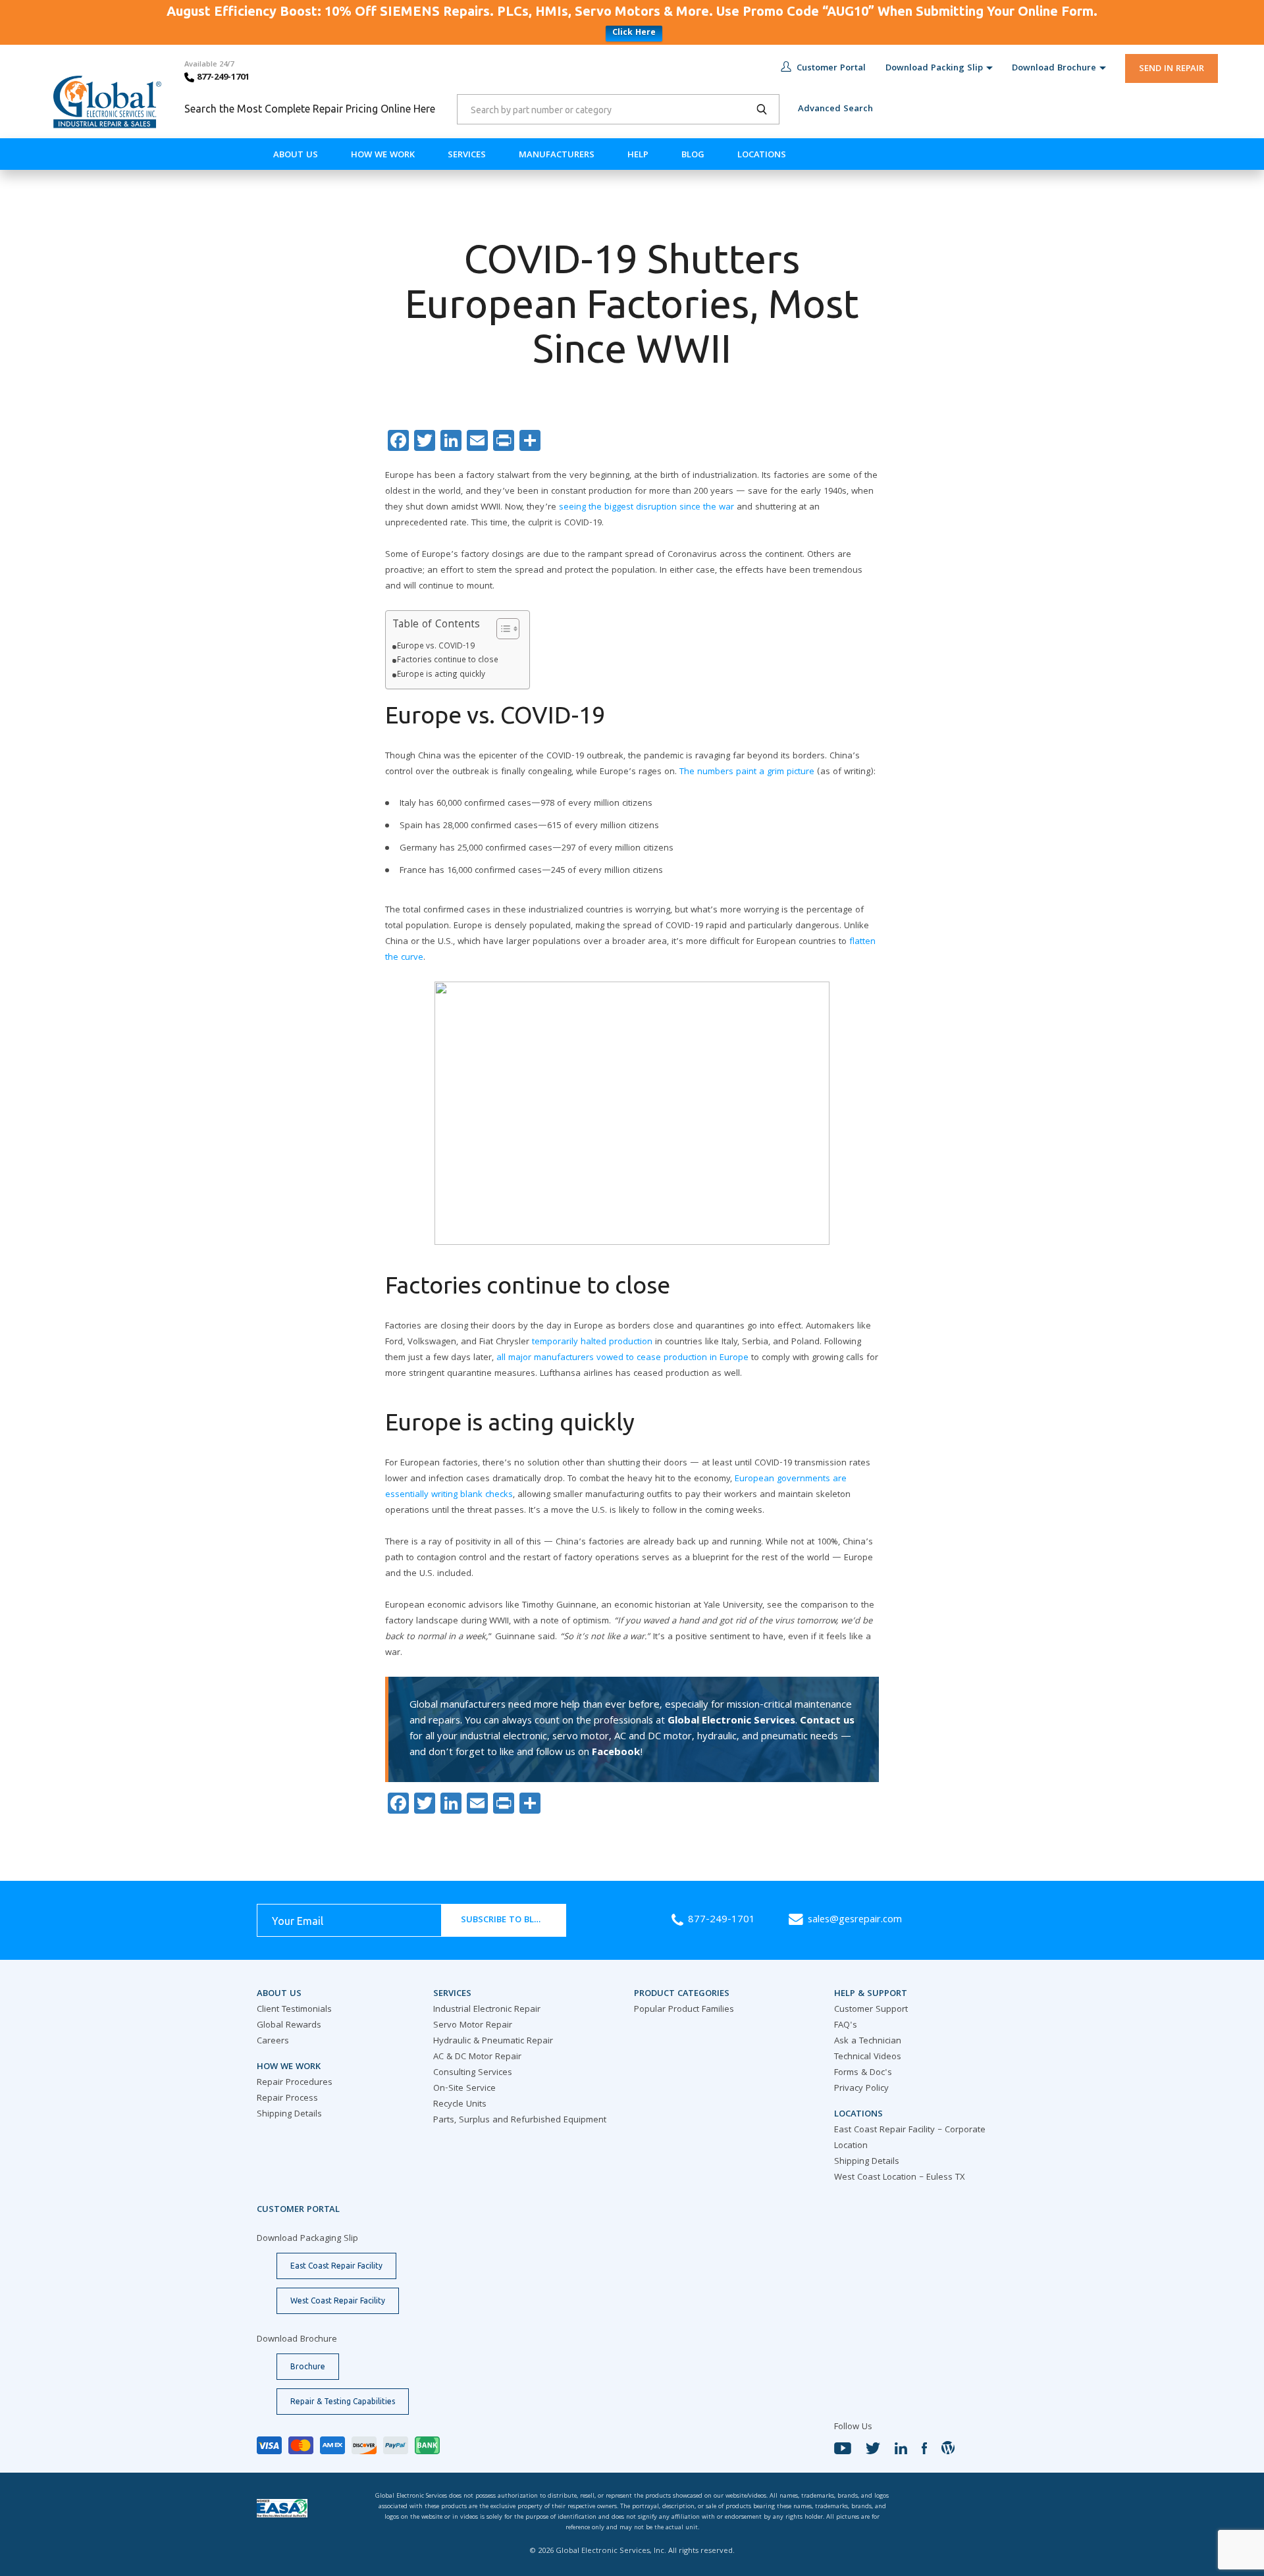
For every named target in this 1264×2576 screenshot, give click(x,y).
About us (296, 155)
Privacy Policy (861, 2089)
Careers (273, 2041)
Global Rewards (289, 2026)
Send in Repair (1172, 69)
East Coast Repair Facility (336, 2266)
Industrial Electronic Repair (487, 2010)
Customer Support (871, 2010)
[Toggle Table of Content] (501, 629)
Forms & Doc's (863, 2073)
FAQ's (846, 2026)
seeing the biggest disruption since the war (646, 508)
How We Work (383, 155)
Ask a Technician (868, 2041)
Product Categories (682, 1994)
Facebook (616, 1753)
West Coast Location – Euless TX (900, 2178)
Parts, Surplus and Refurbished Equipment (520, 2120)
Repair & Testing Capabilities (343, 2401)
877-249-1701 (222, 78)
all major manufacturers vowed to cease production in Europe (622, 1358)
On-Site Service (464, 2089)
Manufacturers (557, 155)
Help (638, 155)
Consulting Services (473, 2073)
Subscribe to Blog (504, 1920)
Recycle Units (460, 2105)
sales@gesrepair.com (855, 1920)
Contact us (827, 1722)
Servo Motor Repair (473, 2026)
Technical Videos (868, 2057)
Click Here (634, 33)
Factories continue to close (448, 661)
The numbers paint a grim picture (747, 772)
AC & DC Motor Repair (477, 2057)
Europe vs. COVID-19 (436, 647)
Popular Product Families (684, 2010)
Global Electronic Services (731, 1722)
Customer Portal (831, 68)
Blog (693, 155)
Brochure (308, 2366)
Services (467, 155)
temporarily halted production (592, 1342)
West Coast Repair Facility (338, 2300)
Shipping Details (289, 2115)
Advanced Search (835, 109)
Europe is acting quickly (441, 675)
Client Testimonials (294, 2010)
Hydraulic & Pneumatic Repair (493, 2041)
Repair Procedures (295, 2083)
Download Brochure (1054, 68)
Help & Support (871, 1994)
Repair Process (287, 2099)
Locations (762, 155)
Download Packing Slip (934, 68)
